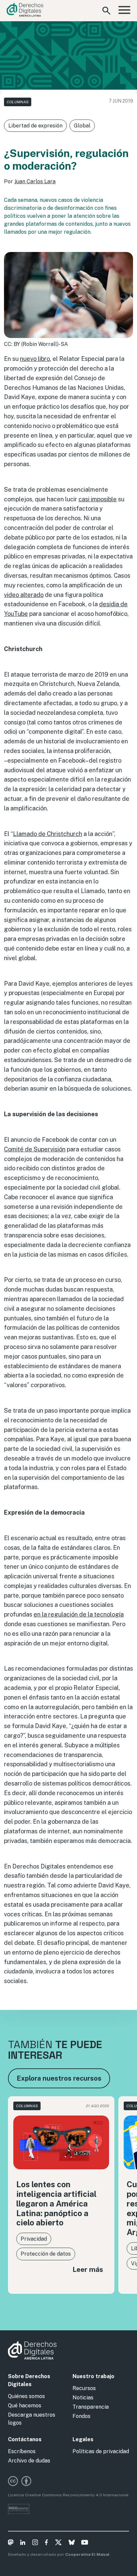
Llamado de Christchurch (48, 834)
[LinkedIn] (23, 2543)
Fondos (81, 2416)
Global (82, 126)
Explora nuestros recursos (59, 2078)
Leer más (88, 2269)
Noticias (83, 2398)
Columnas (18, 102)
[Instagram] (35, 2543)
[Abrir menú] (124, 11)
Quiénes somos (26, 2396)
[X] (58, 2543)
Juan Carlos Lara (35, 181)
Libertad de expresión (35, 126)
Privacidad (34, 2239)
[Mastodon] (11, 2543)
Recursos (84, 2388)
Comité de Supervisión (35, 1149)
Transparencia (91, 2407)
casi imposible (98, 499)
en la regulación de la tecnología (79, 1614)
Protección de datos (46, 2254)
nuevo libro (35, 359)
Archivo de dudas (29, 2461)
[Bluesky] (72, 2543)
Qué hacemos (25, 2406)
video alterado (24, 595)
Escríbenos (22, 2451)
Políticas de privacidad (101, 2451)
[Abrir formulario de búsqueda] (106, 11)
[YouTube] (85, 2543)
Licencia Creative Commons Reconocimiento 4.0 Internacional (68, 2495)
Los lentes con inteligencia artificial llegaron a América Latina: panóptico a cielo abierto (56, 2203)
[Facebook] (46, 2543)
